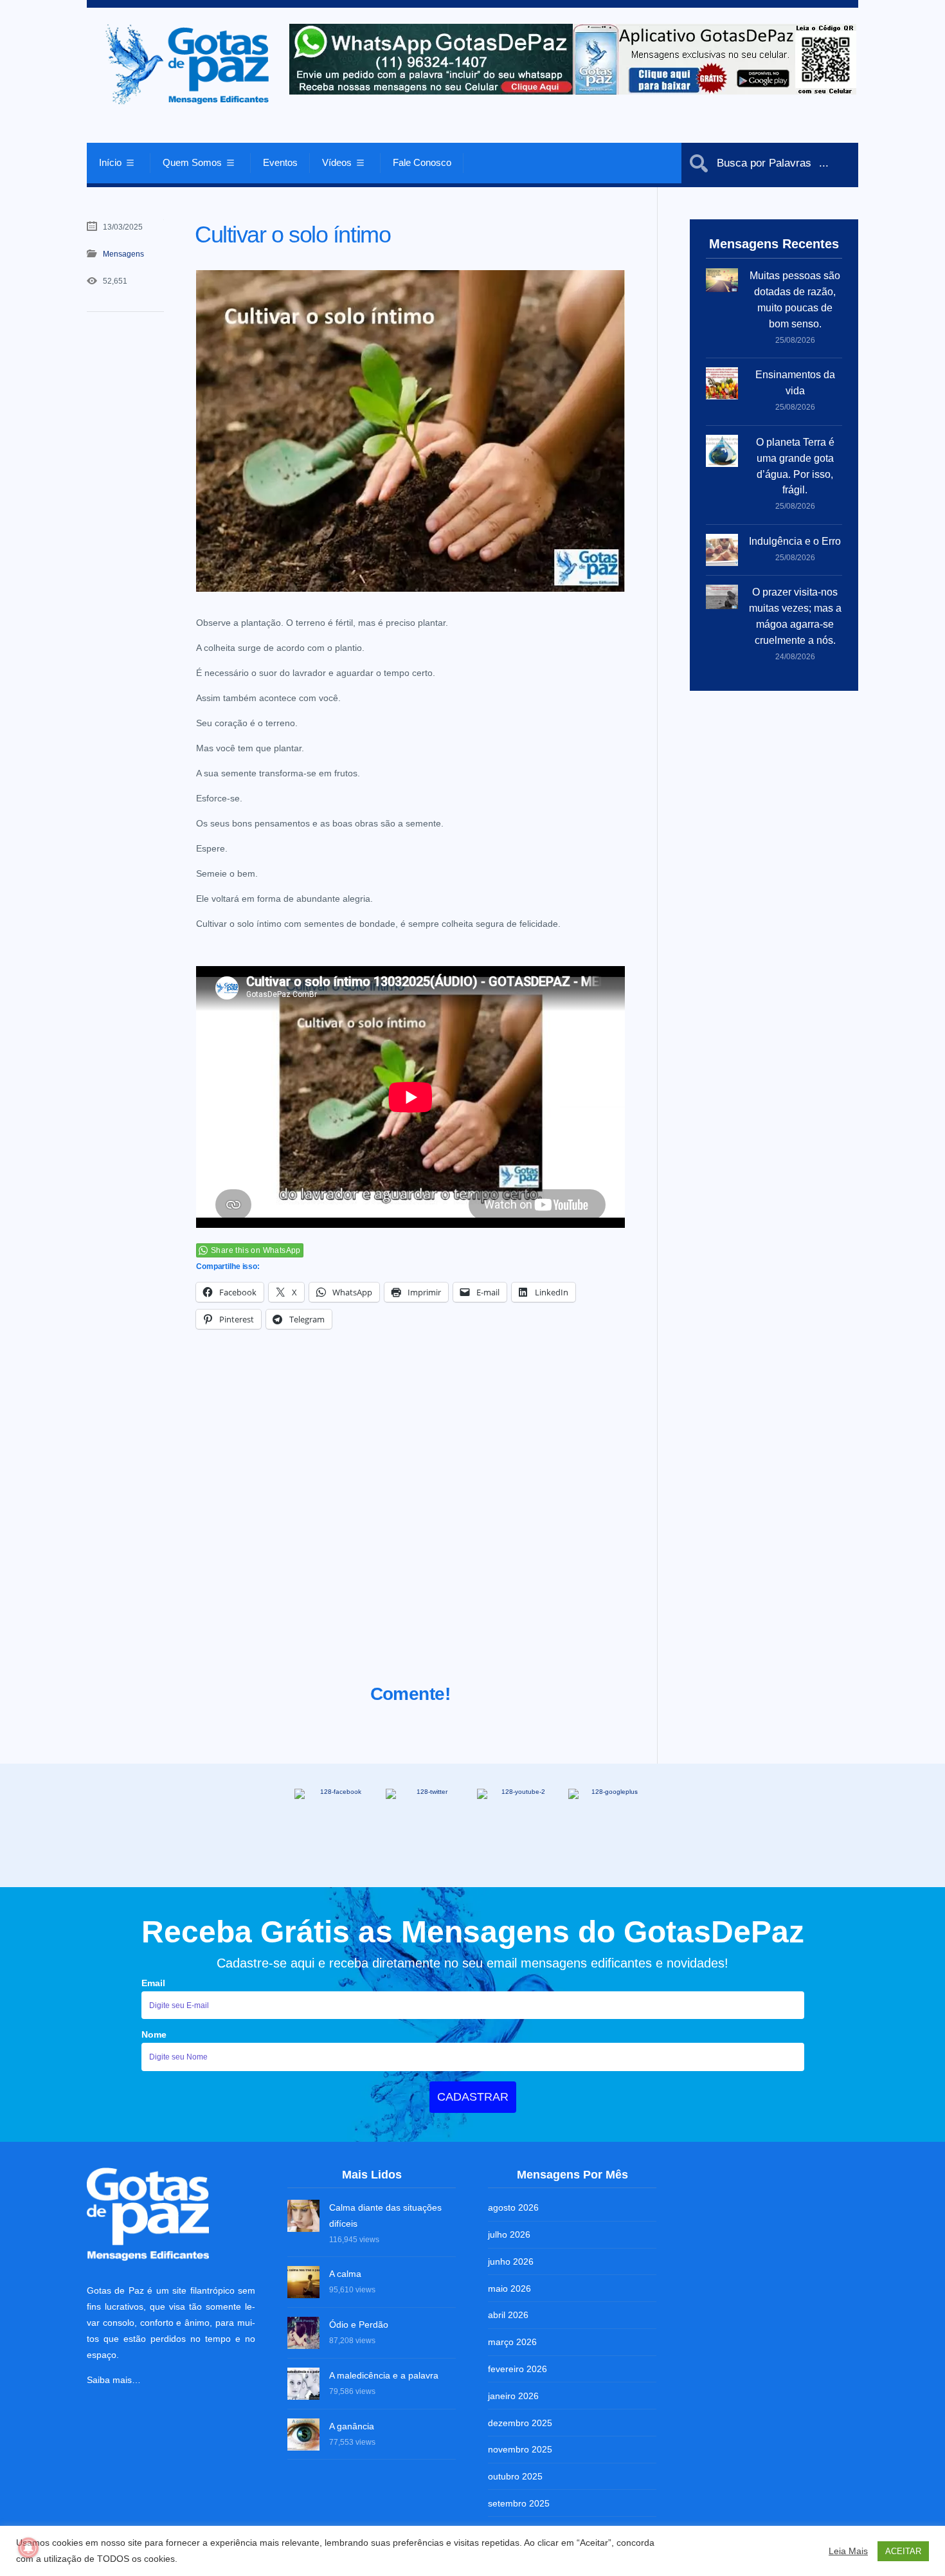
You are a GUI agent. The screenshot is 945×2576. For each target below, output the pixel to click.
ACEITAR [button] (903, 2551)
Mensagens (123, 254)
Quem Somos (192, 162)
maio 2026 (509, 2288)
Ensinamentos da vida (795, 383)
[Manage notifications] (28, 2548)
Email (153, 1983)
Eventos (280, 162)
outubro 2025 (515, 2476)
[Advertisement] (410, 1522)
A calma (345, 2274)
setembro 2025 (519, 2503)
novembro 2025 (520, 2449)
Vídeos (337, 162)
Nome (154, 2034)
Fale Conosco (422, 162)
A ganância (352, 2426)
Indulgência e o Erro (795, 541)
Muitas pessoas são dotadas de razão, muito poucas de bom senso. (795, 300)
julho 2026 (509, 2234)
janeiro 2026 (513, 2396)
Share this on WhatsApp (256, 1250)
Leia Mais (848, 2551)
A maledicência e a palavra (384, 2375)
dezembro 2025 (520, 2423)
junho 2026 (511, 2261)
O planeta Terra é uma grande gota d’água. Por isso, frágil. (795, 466)
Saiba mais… (114, 2380)
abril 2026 (508, 2315)
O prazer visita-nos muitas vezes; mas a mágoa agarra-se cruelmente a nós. (795, 616)
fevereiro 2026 (517, 2369)
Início (110, 162)
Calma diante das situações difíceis (385, 2215)
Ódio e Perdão (359, 2325)
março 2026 (512, 2342)
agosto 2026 (513, 2207)
